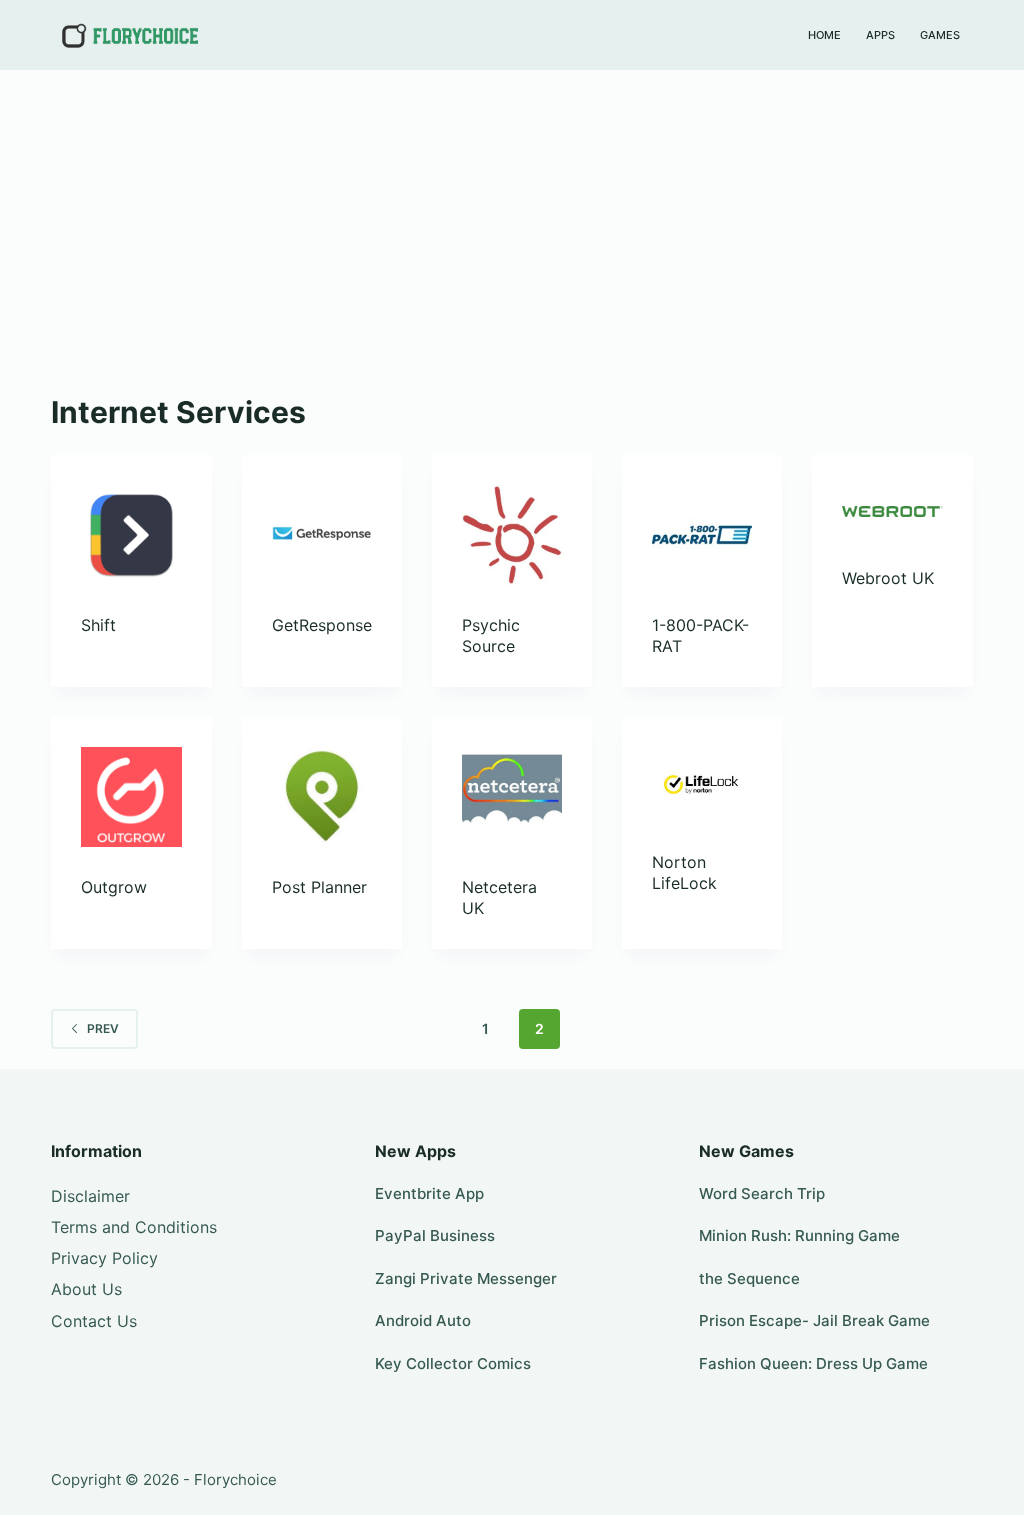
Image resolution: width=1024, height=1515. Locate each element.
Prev (103, 1028)
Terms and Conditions (134, 1227)
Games (940, 35)
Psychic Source (491, 635)
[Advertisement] (512, 220)
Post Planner (319, 887)
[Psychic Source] (512, 535)
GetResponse (322, 625)
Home (824, 35)
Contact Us (94, 1321)
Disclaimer (90, 1196)
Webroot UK (888, 578)
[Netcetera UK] (512, 797)
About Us (86, 1289)
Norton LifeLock (684, 872)
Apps (880, 35)
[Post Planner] (322, 797)
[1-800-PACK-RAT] (702, 535)
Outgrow (114, 887)
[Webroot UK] (892, 511)
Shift (98, 625)
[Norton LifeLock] (702, 784)
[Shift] (131, 535)
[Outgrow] (131, 797)
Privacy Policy (104, 1258)
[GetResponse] (322, 535)
